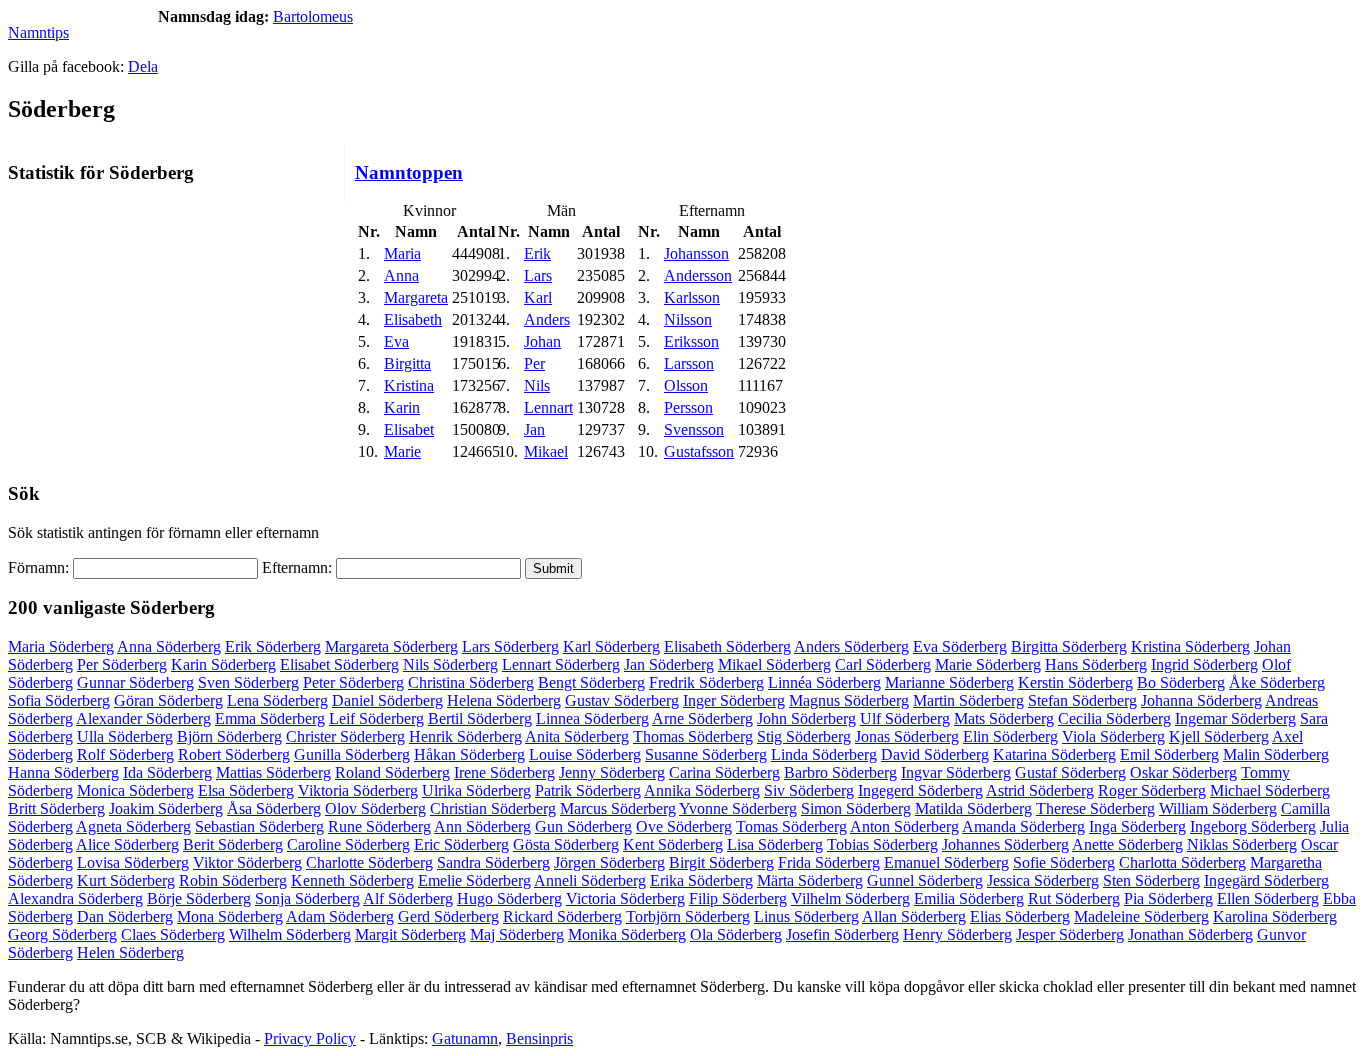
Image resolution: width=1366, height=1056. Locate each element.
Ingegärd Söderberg (1266, 880)
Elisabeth (413, 319)
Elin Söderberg (1010, 736)
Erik (537, 253)
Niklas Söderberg (1242, 844)
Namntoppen (409, 172)
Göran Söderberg (168, 700)
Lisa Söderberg (775, 844)
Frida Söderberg (829, 862)
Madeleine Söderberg (1141, 916)
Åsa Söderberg (274, 808)
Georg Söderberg (62, 934)
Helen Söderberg (130, 952)
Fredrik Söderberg (706, 682)
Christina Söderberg (471, 682)
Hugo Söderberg (509, 898)
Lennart (548, 407)
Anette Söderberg (1127, 844)
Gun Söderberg (583, 826)
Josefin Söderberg (842, 934)
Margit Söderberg (410, 934)
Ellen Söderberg (1268, 898)
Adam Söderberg (340, 916)
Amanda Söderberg (1023, 826)
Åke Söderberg (1277, 682)
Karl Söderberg (611, 646)
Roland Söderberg (392, 772)
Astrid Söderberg (1040, 790)
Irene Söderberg (504, 772)
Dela (143, 66)
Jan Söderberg (669, 664)
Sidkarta (1332, 1038)
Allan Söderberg (914, 916)
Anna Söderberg (169, 646)
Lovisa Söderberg (133, 862)
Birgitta (407, 363)
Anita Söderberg (577, 736)
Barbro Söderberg (840, 772)
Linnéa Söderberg (824, 682)
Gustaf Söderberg (1070, 772)
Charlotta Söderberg (1182, 862)
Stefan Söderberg (1082, 700)
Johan (542, 341)
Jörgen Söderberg (609, 862)
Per (534, 363)
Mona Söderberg (230, 916)
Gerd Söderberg (448, 916)
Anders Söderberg (851, 646)
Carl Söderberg (883, 664)
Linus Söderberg (806, 916)
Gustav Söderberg (622, 700)
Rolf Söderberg (125, 754)
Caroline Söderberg (348, 844)
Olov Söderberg (375, 808)
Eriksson (691, 341)
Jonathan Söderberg (1190, 934)
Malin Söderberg (1276, 754)
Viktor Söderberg (247, 862)
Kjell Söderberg (1219, 736)
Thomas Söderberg (693, 736)
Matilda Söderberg (973, 808)
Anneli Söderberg (590, 880)
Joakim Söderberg (166, 808)
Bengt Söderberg (591, 682)
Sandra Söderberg (493, 862)
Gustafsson (699, 451)
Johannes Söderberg (1005, 844)
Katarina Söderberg (1054, 754)
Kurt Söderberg (126, 880)
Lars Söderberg (510, 646)
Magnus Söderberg (849, 700)
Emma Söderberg (270, 718)
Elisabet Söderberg (339, 664)
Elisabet (409, 429)
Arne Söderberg (702, 718)
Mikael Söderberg (774, 664)
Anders (547, 319)
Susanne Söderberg (706, 754)
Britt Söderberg (56, 808)
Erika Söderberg (701, 880)
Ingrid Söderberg (1204, 664)
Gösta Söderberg (566, 844)
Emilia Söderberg (969, 898)
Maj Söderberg (517, 934)
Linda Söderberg (824, 754)
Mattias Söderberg (273, 772)
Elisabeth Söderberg (727, 646)
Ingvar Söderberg (956, 772)
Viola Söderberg (1113, 736)
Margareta (416, 297)
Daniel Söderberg (387, 700)
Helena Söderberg (504, 700)
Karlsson (692, 297)
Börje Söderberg (199, 898)
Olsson (686, 385)
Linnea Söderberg (592, 718)
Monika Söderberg (627, 934)
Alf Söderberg (408, 898)
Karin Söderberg (223, 664)
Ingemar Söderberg (1235, 718)
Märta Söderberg (810, 880)
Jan (534, 429)
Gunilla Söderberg (352, 754)
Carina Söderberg (724, 772)
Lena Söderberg (277, 700)
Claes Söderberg (173, 934)
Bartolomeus (313, 16)
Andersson (698, 275)
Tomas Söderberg (791, 826)
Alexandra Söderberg (75, 898)
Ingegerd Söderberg (920, 790)
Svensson (694, 429)
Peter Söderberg (353, 682)
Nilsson (688, 319)
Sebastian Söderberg (259, 826)
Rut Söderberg (1074, 898)
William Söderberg (1218, 808)
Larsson (689, 363)
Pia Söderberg (1168, 898)
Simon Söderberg (856, 808)
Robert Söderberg (234, 754)
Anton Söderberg (904, 826)
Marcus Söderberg (618, 808)
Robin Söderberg (233, 880)
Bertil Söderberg (480, 718)
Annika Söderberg (702, 790)
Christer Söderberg (345, 736)
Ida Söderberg (167, 772)
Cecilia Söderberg (1114, 718)
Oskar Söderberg (1183, 772)
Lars (538, 275)
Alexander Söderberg (143, 718)
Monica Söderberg (135, 790)
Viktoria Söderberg (358, 790)
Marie (402, 451)
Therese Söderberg (1095, 808)
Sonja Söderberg (307, 898)
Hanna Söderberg (63, 772)
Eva (396, 341)
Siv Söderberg (809, 790)
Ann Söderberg (482, 826)
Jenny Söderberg (612, 772)
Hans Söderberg (1096, 664)
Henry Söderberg (957, 934)
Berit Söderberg (233, 844)
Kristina (409, 385)
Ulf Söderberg (905, 718)
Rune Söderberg (379, 826)
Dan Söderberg (125, 916)
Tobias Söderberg (882, 844)
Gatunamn (465, 1038)
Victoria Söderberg (625, 898)
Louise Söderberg (585, 754)
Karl (538, 297)
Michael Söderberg (1270, 790)
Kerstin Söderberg (1075, 682)
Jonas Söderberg (907, 736)
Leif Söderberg (376, 718)
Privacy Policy (310, 1038)
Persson (688, 407)
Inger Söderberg (734, 700)
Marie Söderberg (988, 664)
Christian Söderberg (493, 808)
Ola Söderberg (736, 934)
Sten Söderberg (1151, 880)
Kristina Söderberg (1190, 646)
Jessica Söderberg (1043, 880)
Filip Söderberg (738, 898)
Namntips (38, 32)
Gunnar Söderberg (135, 682)
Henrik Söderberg (465, 736)
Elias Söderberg (1020, 916)
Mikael (546, 451)
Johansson (696, 253)
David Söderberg (935, 754)
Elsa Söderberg (246, 790)
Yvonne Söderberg (738, 808)
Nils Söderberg (450, 664)
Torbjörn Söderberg (688, 916)
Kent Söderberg (673, 844)
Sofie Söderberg (1064, 862)
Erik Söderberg (273, 646)
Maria (402, 253)
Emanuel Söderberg (946, 862)
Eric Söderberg (461, 844)
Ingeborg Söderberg (1253, 826)
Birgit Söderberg (721, 862)
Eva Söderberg (960, 646)
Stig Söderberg (804, 736)
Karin (402, 407)
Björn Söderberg (229, 736)
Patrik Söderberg (588, 790)
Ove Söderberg (684, 826)
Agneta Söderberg (133, 826)
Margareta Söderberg (391, 646)
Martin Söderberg (968, 700)
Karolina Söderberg (1275, 916)
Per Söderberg (122, 664)
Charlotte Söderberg (369, 862)
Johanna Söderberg (1201, 700)
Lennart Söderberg (561, 664)
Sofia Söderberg (59, 700)
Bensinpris (539, 1038)
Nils (537, 385)
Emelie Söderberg (474, 880)
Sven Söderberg (248, 682)
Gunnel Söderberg (925, 880)
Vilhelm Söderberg (850, 898)
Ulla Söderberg (125, 736)
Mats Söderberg (1004, 718)
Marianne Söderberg (949, 682)
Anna (401, 275)
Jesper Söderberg (1070, 934)
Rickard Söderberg (562, 916)
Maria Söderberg (61, 646)
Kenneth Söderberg (352, 880)
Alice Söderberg (127, 844)
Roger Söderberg (1152, 790)
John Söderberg (806, 718)
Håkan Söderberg (469, 754)
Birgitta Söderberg (1069, 646)
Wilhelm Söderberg (290, 934)
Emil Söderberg (1169, 754)
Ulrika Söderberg (476, 790)
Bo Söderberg (1181, 682)
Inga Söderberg (1137, 826)
